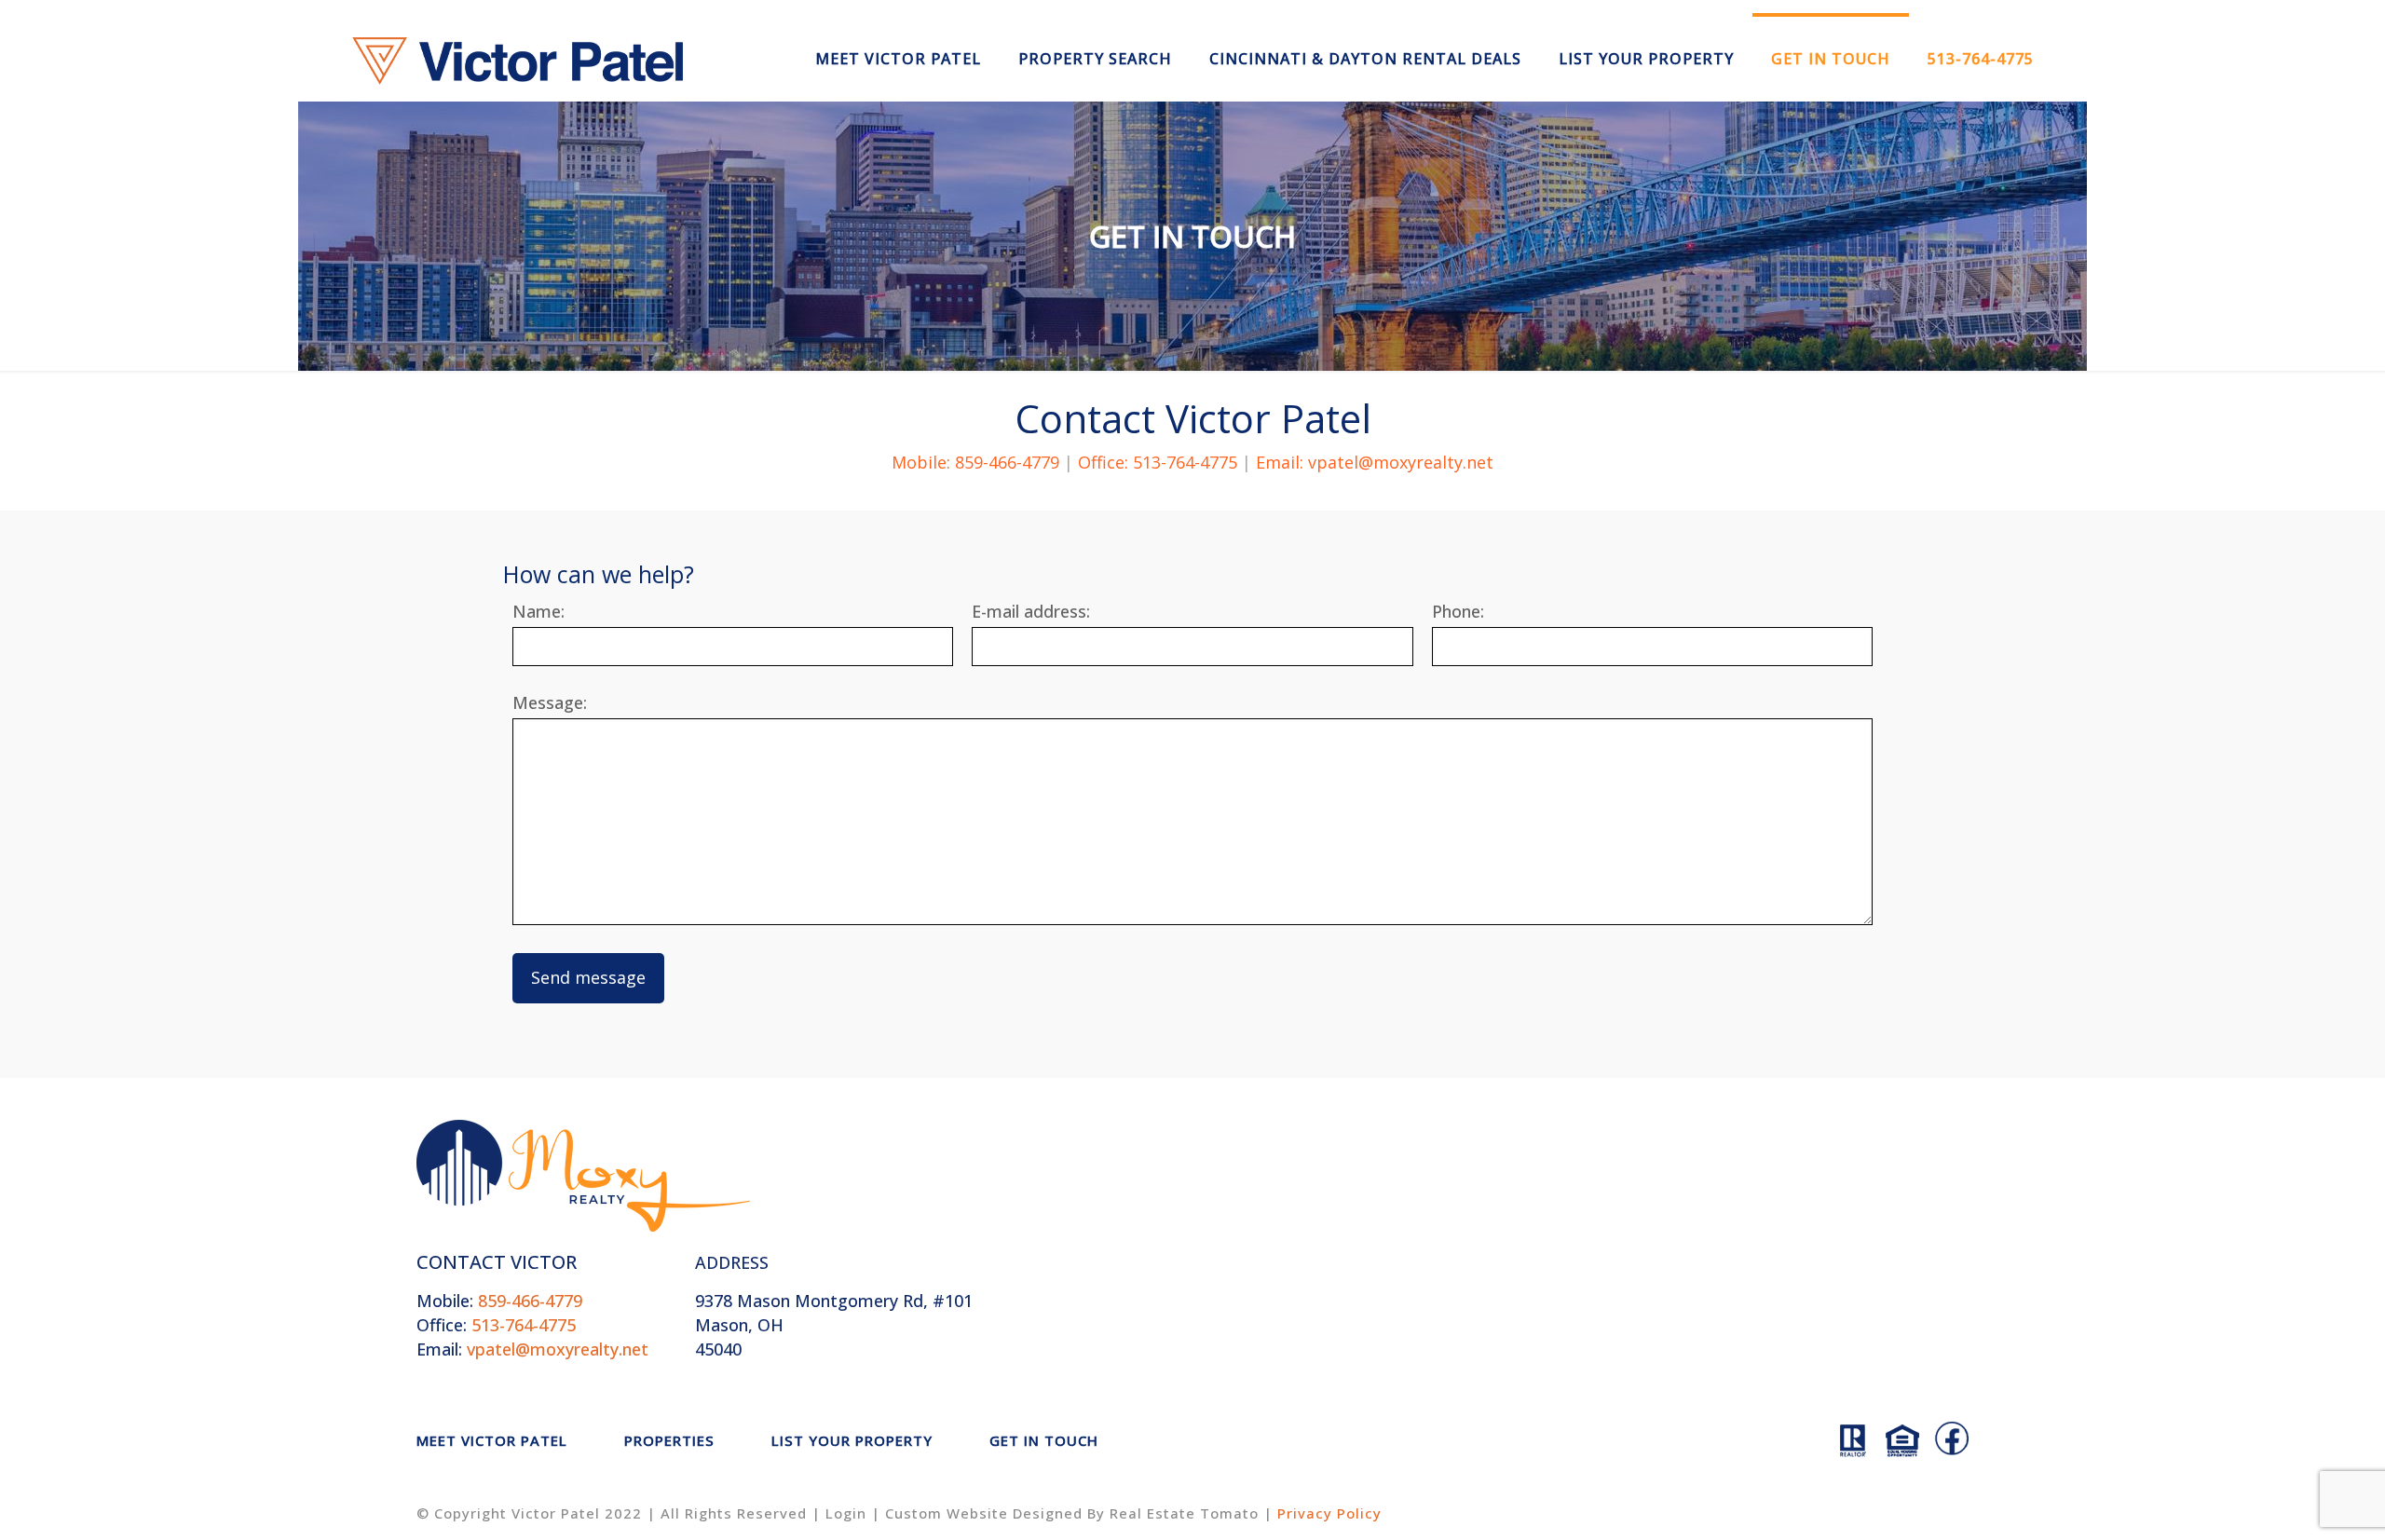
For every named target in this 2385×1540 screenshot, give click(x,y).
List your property (852, 1440)
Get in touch (1044, 1440)
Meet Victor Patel (492, 1440)
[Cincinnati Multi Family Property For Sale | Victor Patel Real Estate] (518, 59)
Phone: (1458, 612)
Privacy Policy (1329, 1513)
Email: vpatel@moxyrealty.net (1375, 462)
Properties (669, 1440)
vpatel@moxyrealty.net (532, 1349)
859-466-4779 (499, 1301)
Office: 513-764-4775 (1158, 462)
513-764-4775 (496, 1325)
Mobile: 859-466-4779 (975, 462)
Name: (538, 612)
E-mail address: (1031, 612)
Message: (550, 703)
